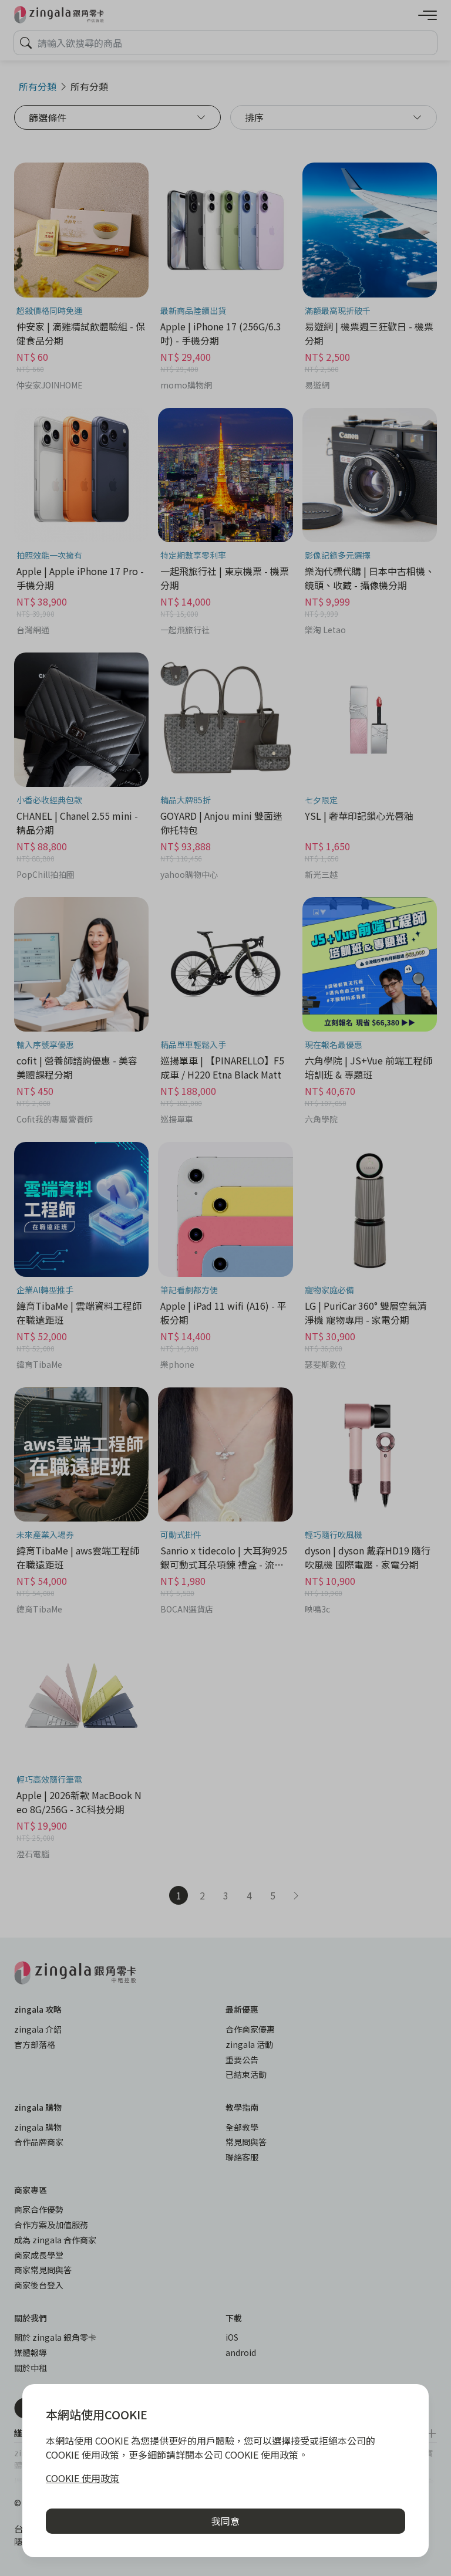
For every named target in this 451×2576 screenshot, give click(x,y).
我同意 (225, 2521)
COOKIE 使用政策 (83, 2478)
